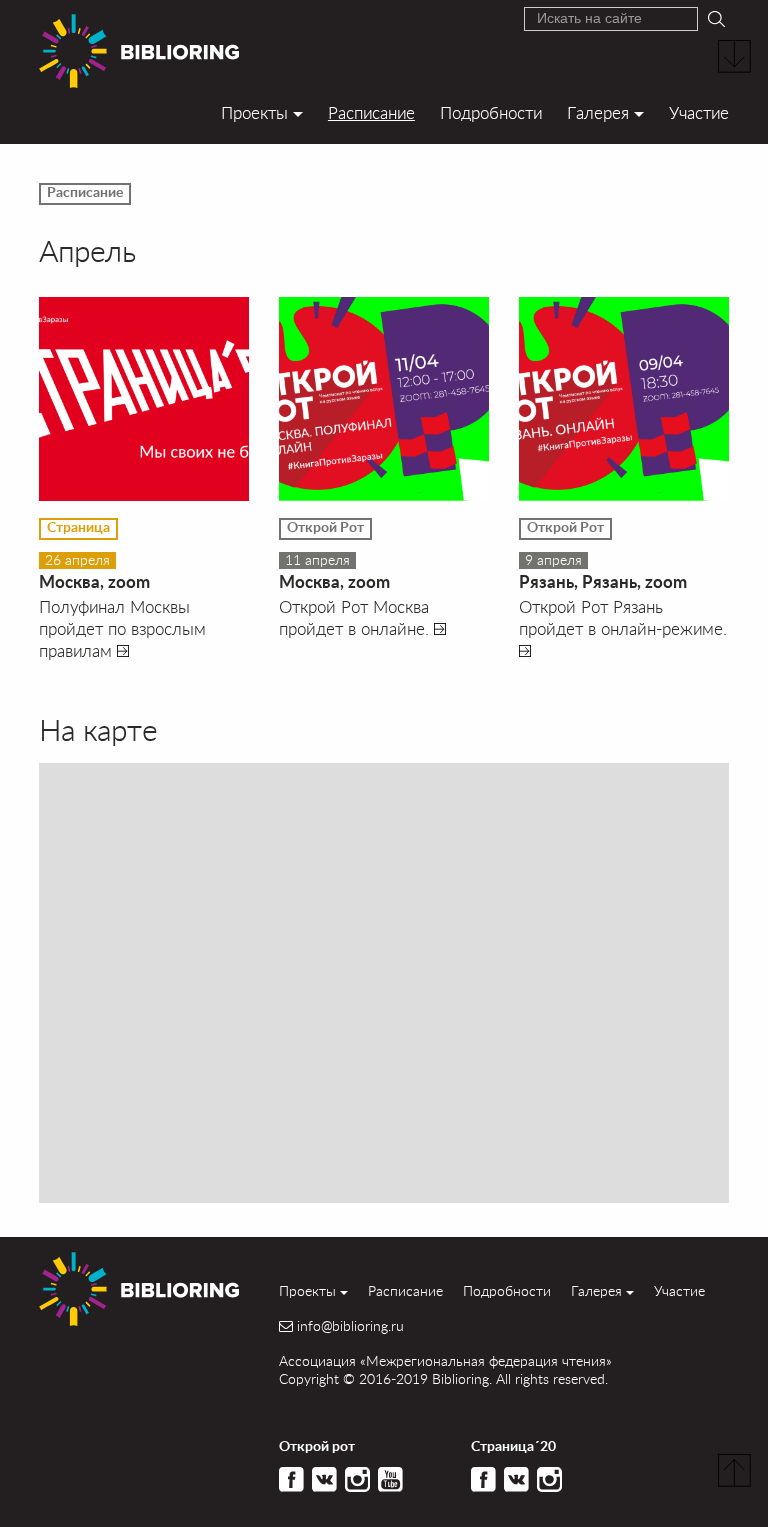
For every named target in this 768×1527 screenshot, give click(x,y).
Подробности (491, 112)
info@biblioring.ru (350, 1326)
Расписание (371, 112)
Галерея (598, 112)
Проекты (254, 112)
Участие (699, 112)
